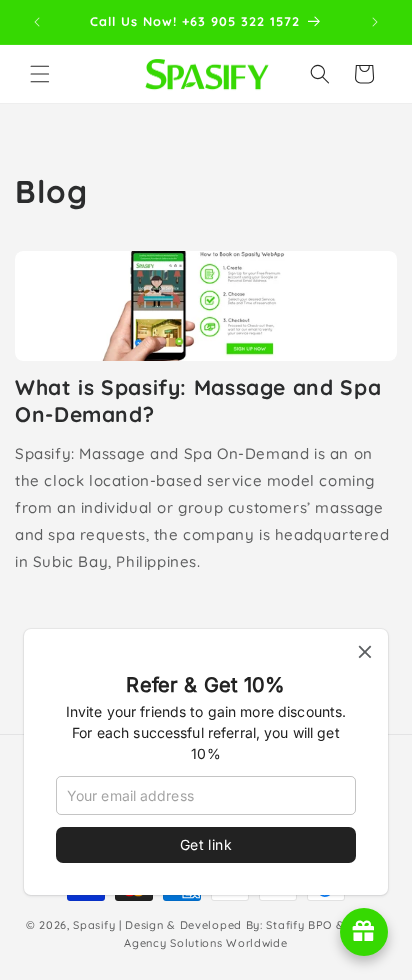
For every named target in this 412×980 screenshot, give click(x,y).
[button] (40, 74)
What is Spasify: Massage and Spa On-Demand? (198, 400)
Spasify (94, 925)
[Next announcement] (375, 22)
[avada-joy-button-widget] (364, 932)
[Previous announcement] (37, 22)
